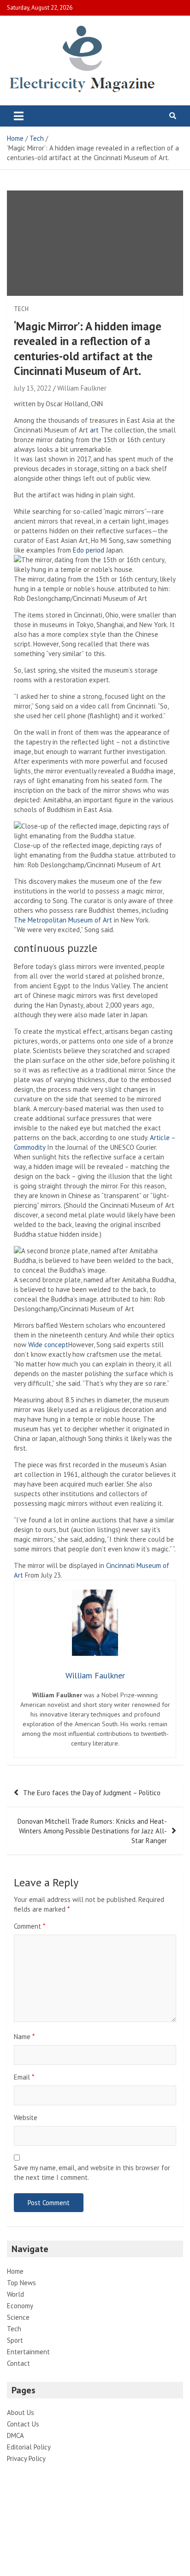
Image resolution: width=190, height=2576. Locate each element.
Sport (15, 2340)
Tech (21, 309)
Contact (18, 2363)
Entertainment (28, 2352)
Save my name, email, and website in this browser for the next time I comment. (92, 2173)
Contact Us (23, 2424)
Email (24, 2077)
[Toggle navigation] (19, 116)
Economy (20, 2306)
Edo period (89, 550)
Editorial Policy (29, 2447)
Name (24, 2037)
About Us (21, 2412)
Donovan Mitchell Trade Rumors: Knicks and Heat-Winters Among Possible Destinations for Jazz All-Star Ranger (92, 1831)
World (15, 2294)
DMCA (15, 2435)
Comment (30, 1926)
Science (18, 2317)
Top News (21, 2283)
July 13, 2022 (33, 388)
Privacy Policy (26, 2458)
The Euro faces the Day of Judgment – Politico (92, 1793)
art (94, 430)
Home (15, 2271)
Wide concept (48, 1345)
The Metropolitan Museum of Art (63, 920)
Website (26, 2118)
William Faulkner (82, 388)
